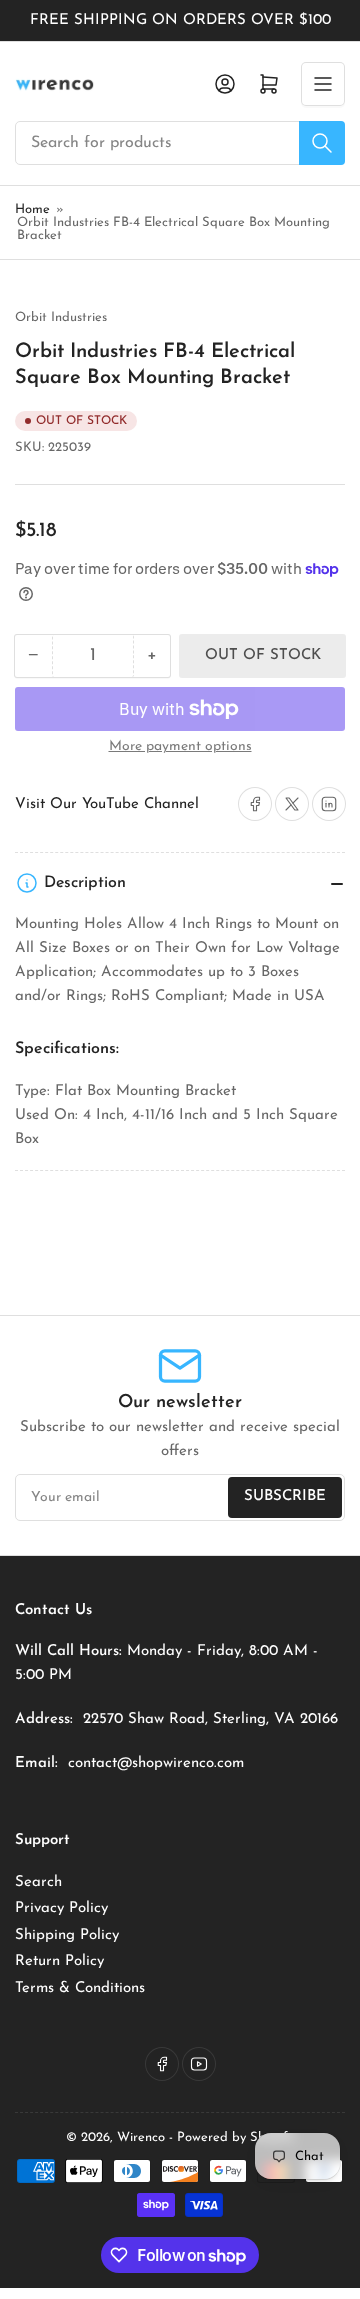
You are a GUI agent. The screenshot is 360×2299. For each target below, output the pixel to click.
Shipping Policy (67, 1935)
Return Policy (59, 1961)
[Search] (322, 143)
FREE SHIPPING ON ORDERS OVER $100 (180, 20)
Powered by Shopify (235, 2137)
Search (38, 1882)
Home (32, 209)
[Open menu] (323, 84)
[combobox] (180, 143)
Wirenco (141, 2137)
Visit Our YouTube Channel (107, 804)
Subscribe (285, 1496)
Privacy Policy (61, 1908)
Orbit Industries (61, 317)
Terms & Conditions (80, 1988)
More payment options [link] (180, 746)
